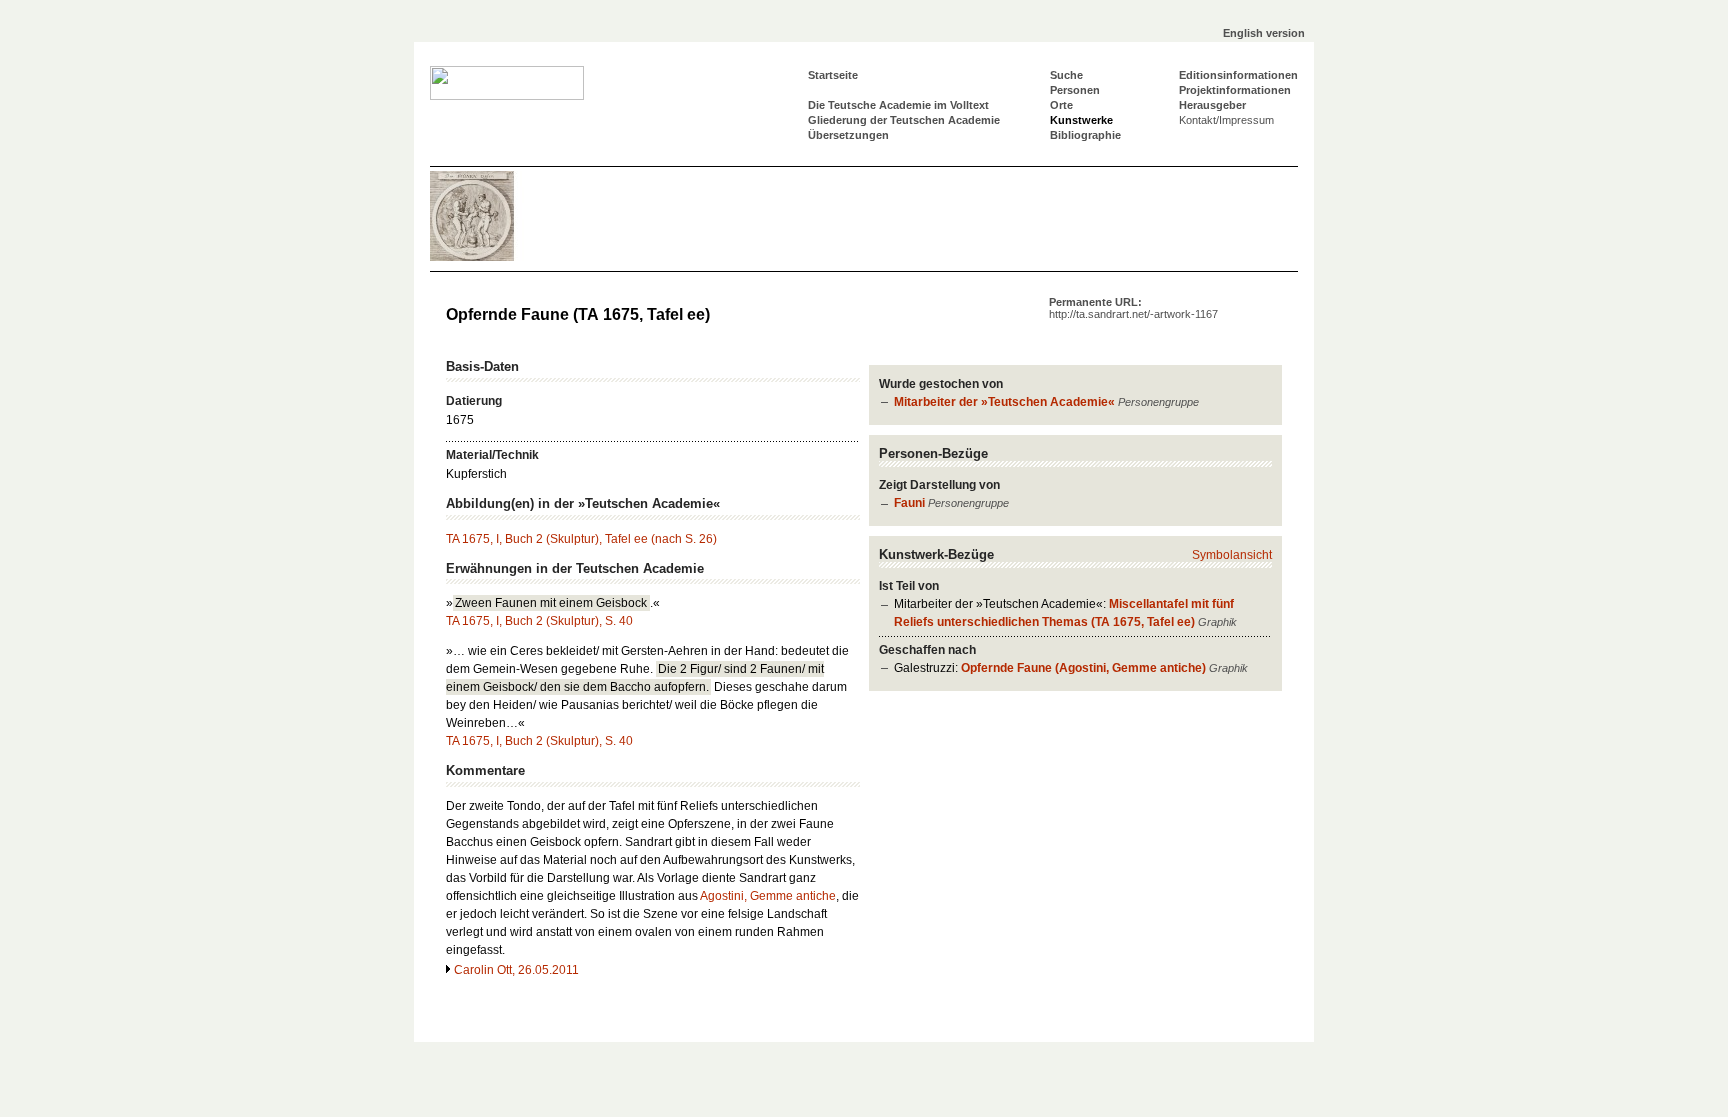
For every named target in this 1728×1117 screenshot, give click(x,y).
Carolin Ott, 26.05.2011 (516, 970)
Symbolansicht (1232, 555)
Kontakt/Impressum (1226, 120)
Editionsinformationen (1238, 75)
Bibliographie (1085, 135)
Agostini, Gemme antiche (768, 896)
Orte (1061, 105)
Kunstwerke (1081, 120)
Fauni (909, 503)
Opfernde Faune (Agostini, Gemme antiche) (1083, 668)
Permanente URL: (1133, 308)
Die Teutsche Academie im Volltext (898, 105)
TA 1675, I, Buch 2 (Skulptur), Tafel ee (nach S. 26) (581, 539)
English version (1264, 33)
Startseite (833, 75)
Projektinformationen (1235, 90)
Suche (1066, 75)
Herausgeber (1212, 105)
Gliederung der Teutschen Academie (904, 120)
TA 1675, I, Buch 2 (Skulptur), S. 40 (539, 621)
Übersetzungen (848, 135)
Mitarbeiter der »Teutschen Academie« (1004, 402)
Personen (1075, 90)
